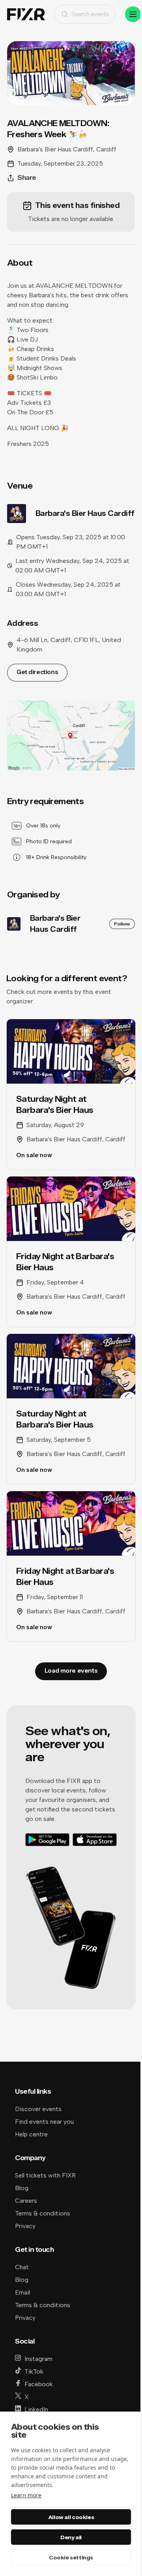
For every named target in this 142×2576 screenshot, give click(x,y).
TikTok (34, 2371)
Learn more (26, 2495)
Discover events (38, 2109)
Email (22, 2292)
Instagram (38, 2359)
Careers (26, 2201)
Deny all (71, 2537)
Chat (22, 2267)
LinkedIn (36, 2409)
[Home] (26, 14)
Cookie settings (71, 2557)
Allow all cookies (71, 2517)
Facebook (39, 2384)
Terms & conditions (43, 2213)
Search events (90, 14)
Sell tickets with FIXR (45, 2175)
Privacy (25, 2226)
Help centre (31, 2134)
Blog (22, 2188)
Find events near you (44, 2122)
